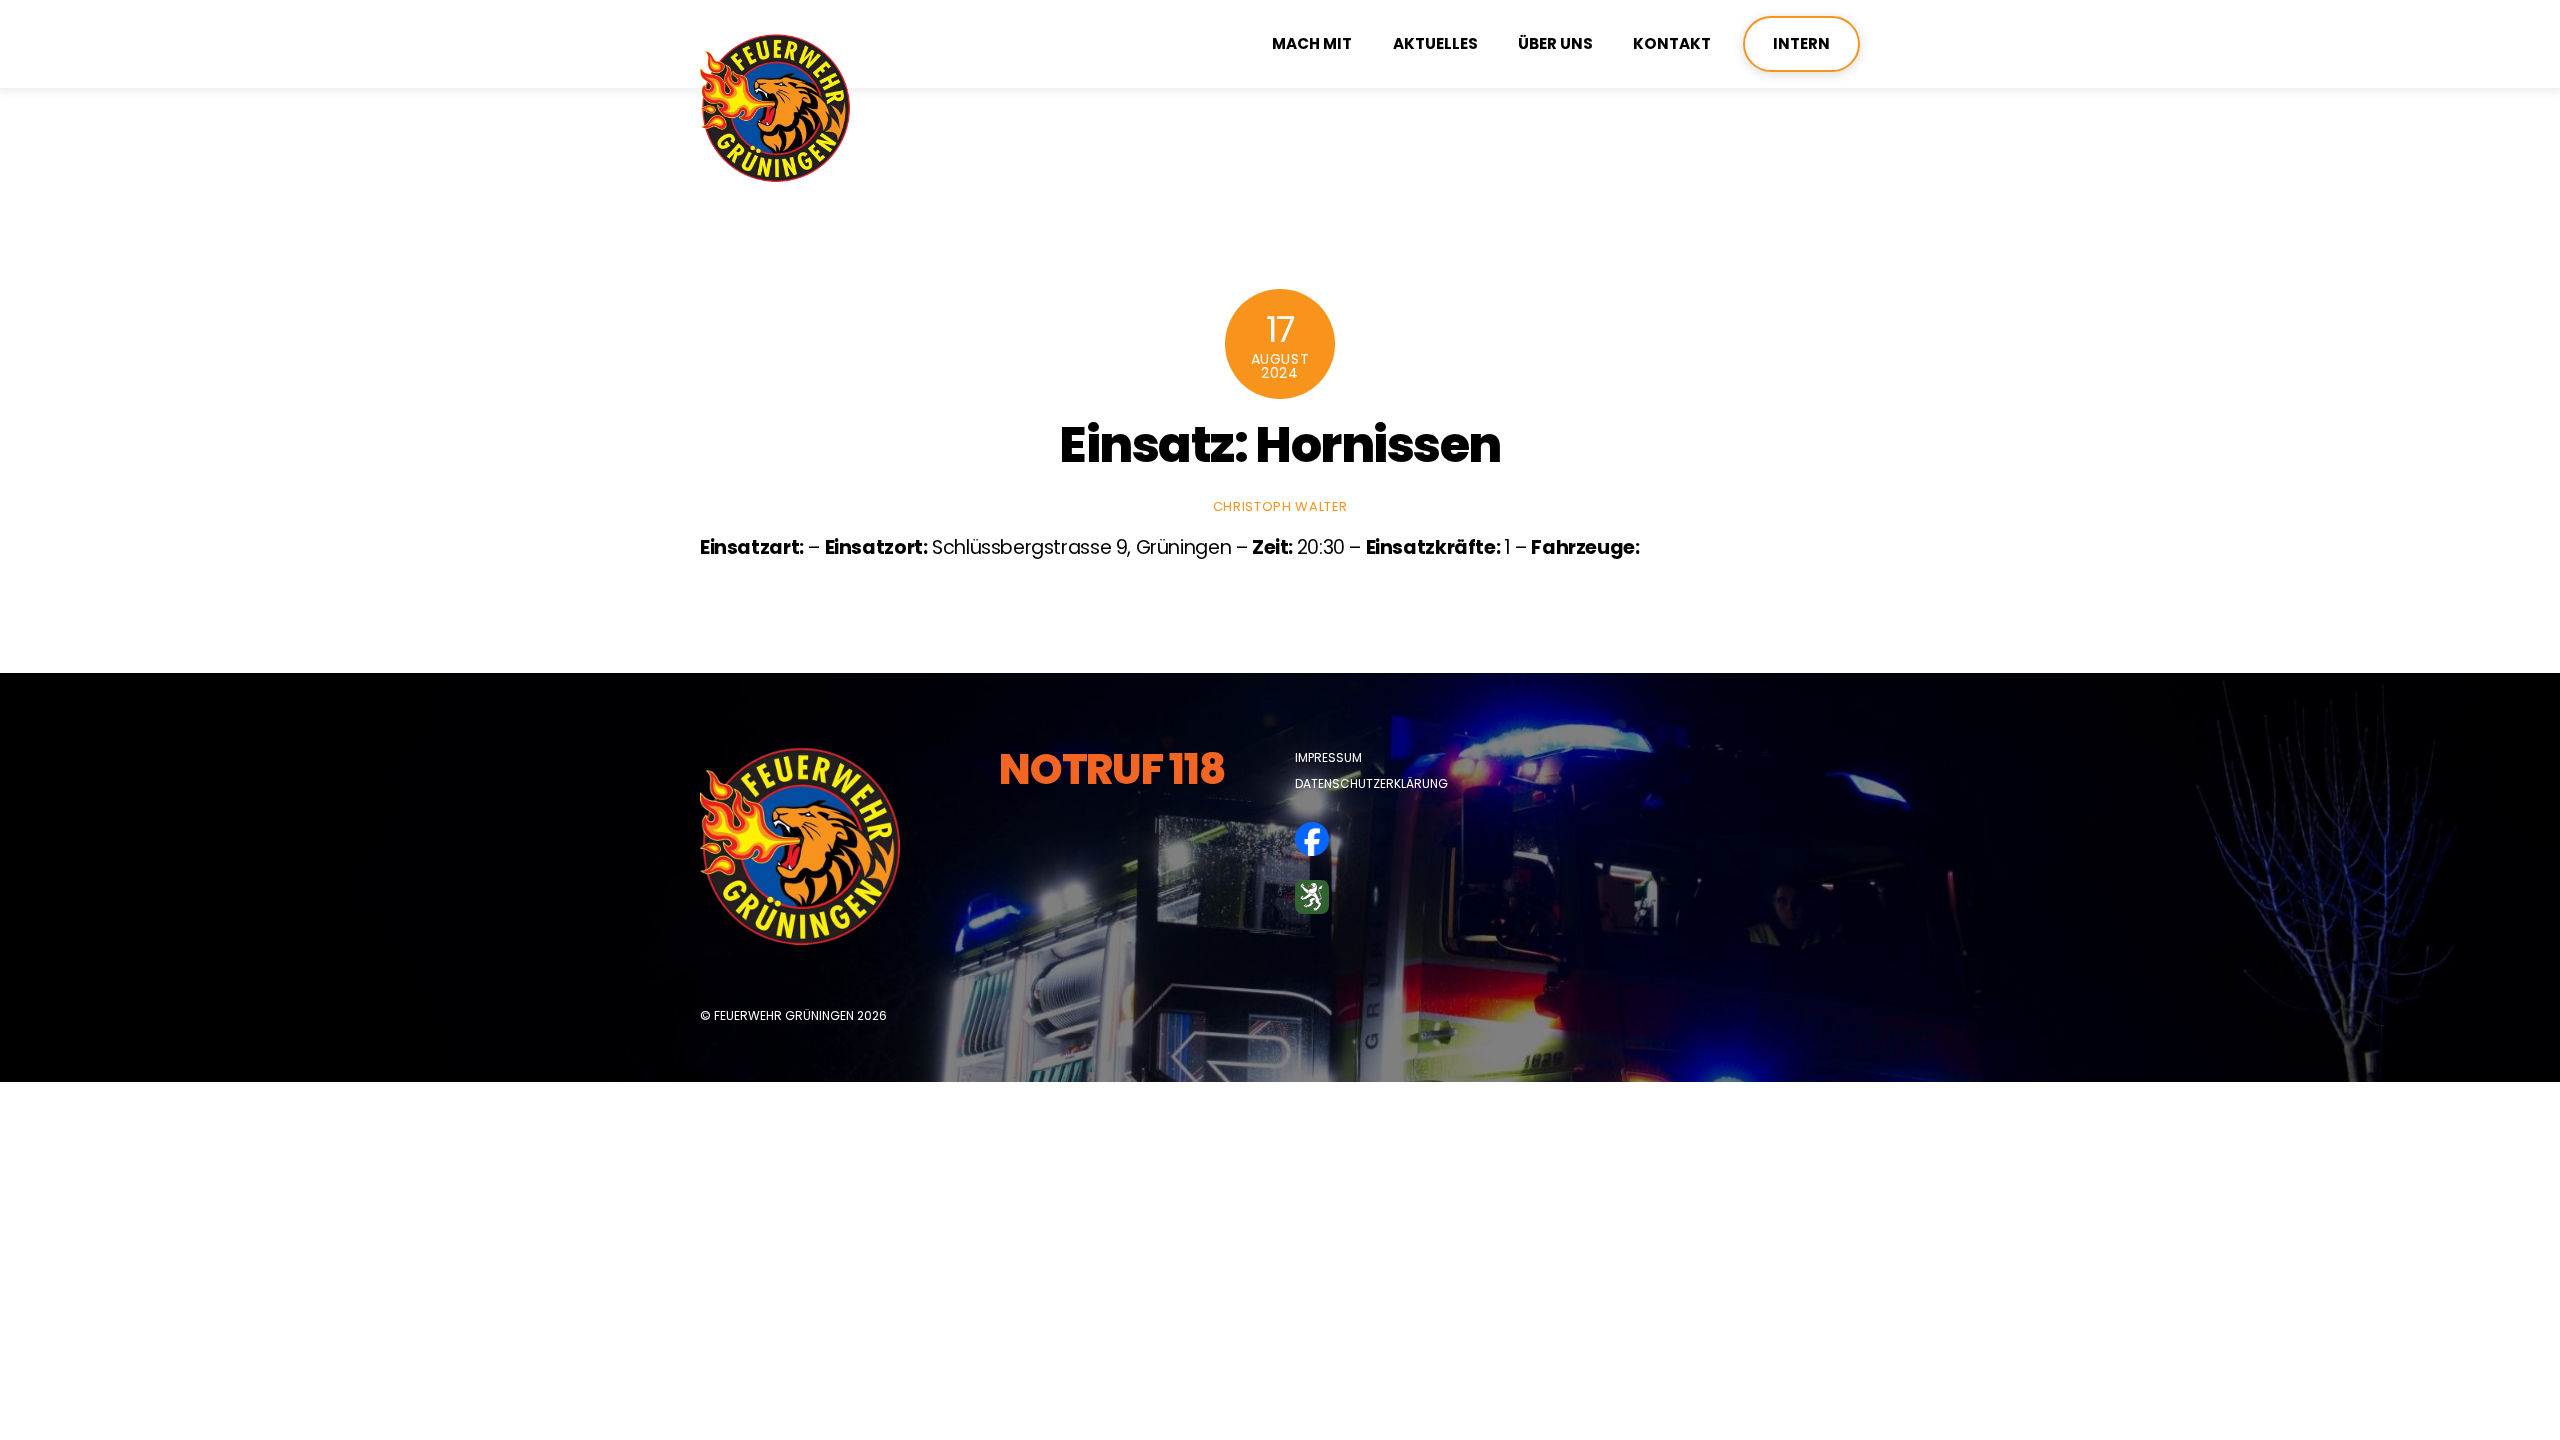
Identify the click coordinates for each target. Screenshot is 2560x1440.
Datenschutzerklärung (1371, 783)
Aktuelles (1435, 43)
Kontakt (1672, 43)
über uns (1555, 43)
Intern (1801, 43)
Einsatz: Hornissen (1279, 444)
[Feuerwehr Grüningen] (775, 173)
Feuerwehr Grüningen (784, 1015)
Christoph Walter (1280, 506)
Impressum (1328, 757)
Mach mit (1312, 43)
